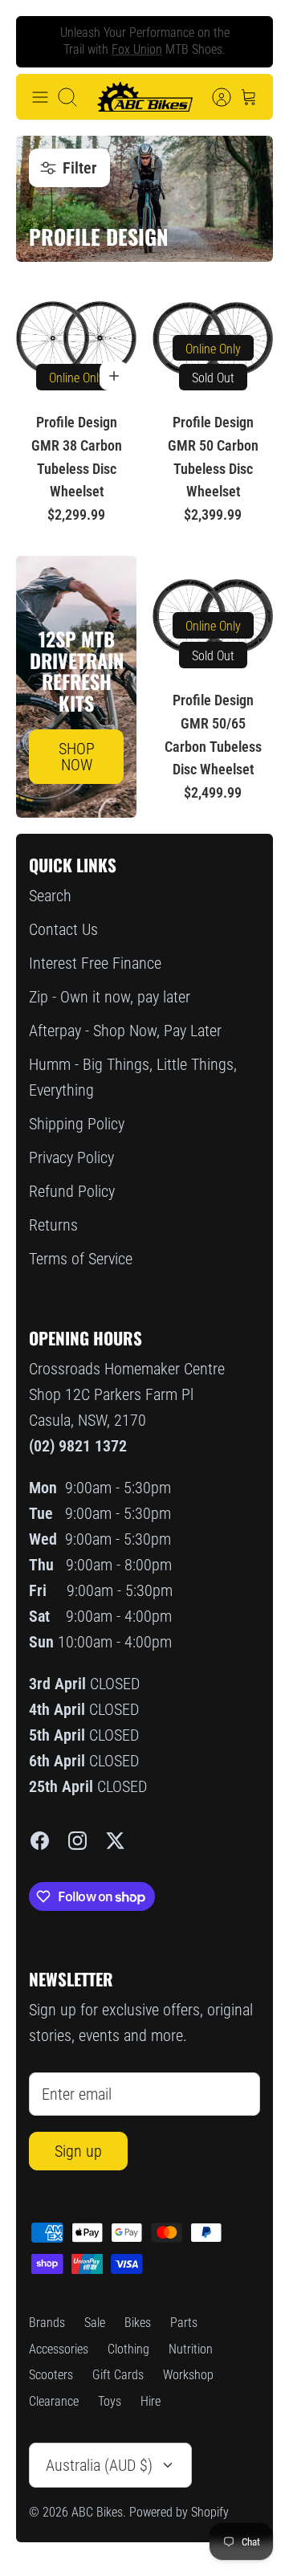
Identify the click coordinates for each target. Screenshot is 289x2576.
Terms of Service (81, 1259)
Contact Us (63, 929)
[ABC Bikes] (144, 97)
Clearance (54, 2401)
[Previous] (41, 42)
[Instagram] (77, 1841)
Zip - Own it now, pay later (110, 997)
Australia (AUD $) (99, 2465)
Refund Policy (72, 1191)
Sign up (78, 2151)
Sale (95, 2323)
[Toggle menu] (40, 97)
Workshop (188, 2375)
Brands (47, 2323)
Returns (53, 1225)
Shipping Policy (77, 1124)
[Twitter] (115, 1841)
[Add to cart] (114, 376)
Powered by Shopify (179, 2512)
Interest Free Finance (95, 963)
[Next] (248, 42)
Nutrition (191, 2349)
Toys (110, 2401)
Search (50, 896)
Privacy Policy (71, 1157)
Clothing (128, 2349)
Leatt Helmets (173, 56)
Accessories (59, 2349)
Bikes (138, 2323)
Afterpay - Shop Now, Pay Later (125, 1031)
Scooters (51, 2375)
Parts (184, 2323)
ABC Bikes (97, 2512)
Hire (151, 2401)
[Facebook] (40, 1841)
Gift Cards (118, 2375)
